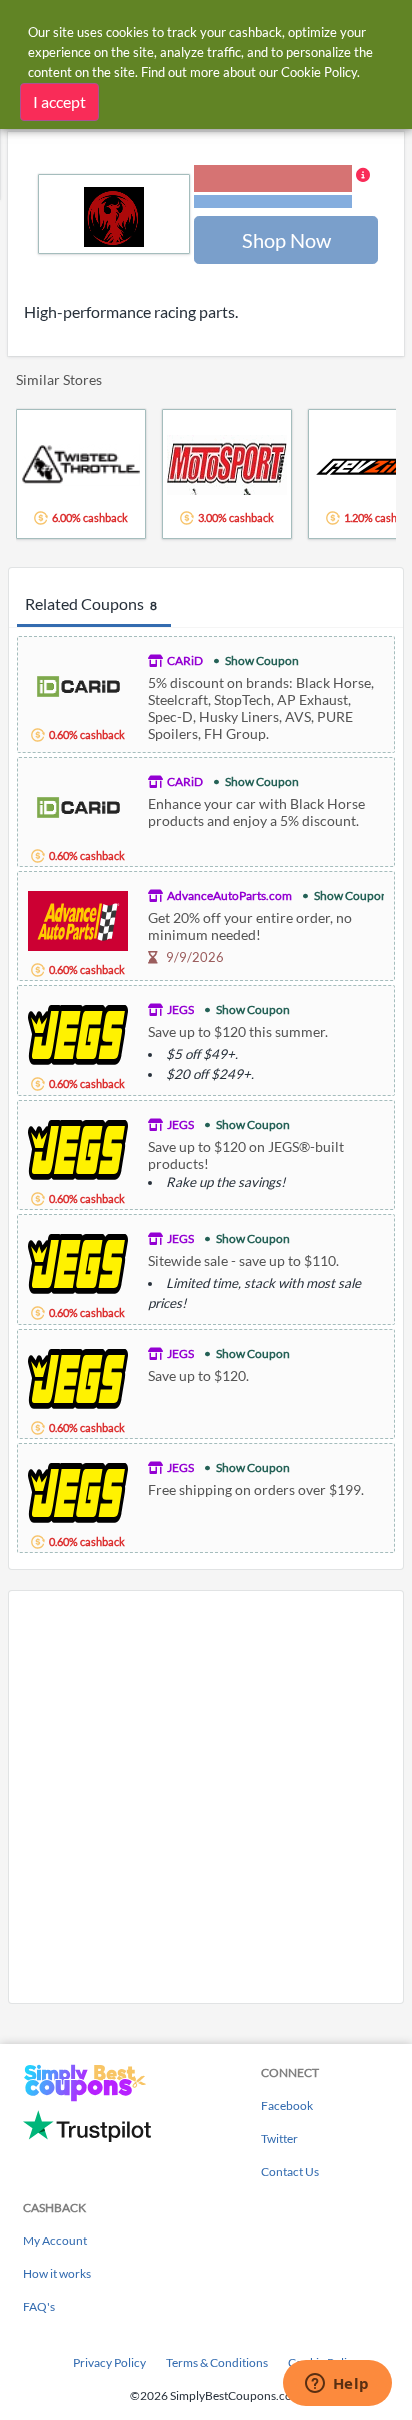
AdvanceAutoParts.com (229, 895)
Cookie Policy (319, 72)
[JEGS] (78, 1032)
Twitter (279, 2138)
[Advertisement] (206, 1797)
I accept (59, 101)
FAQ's (39, 2306)
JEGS (180, 1009)
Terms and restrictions (273, 201)
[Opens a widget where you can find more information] (337, 2385)
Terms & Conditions (217, 2362)
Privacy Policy (109, 2362)
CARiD (185, 660)
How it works (57, 2273)
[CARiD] (78, 683)
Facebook (287, 2105)
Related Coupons (91, 603)
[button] (282, 188)
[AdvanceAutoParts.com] (78, 918)
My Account (55, 2240)
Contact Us (290, 2171)
